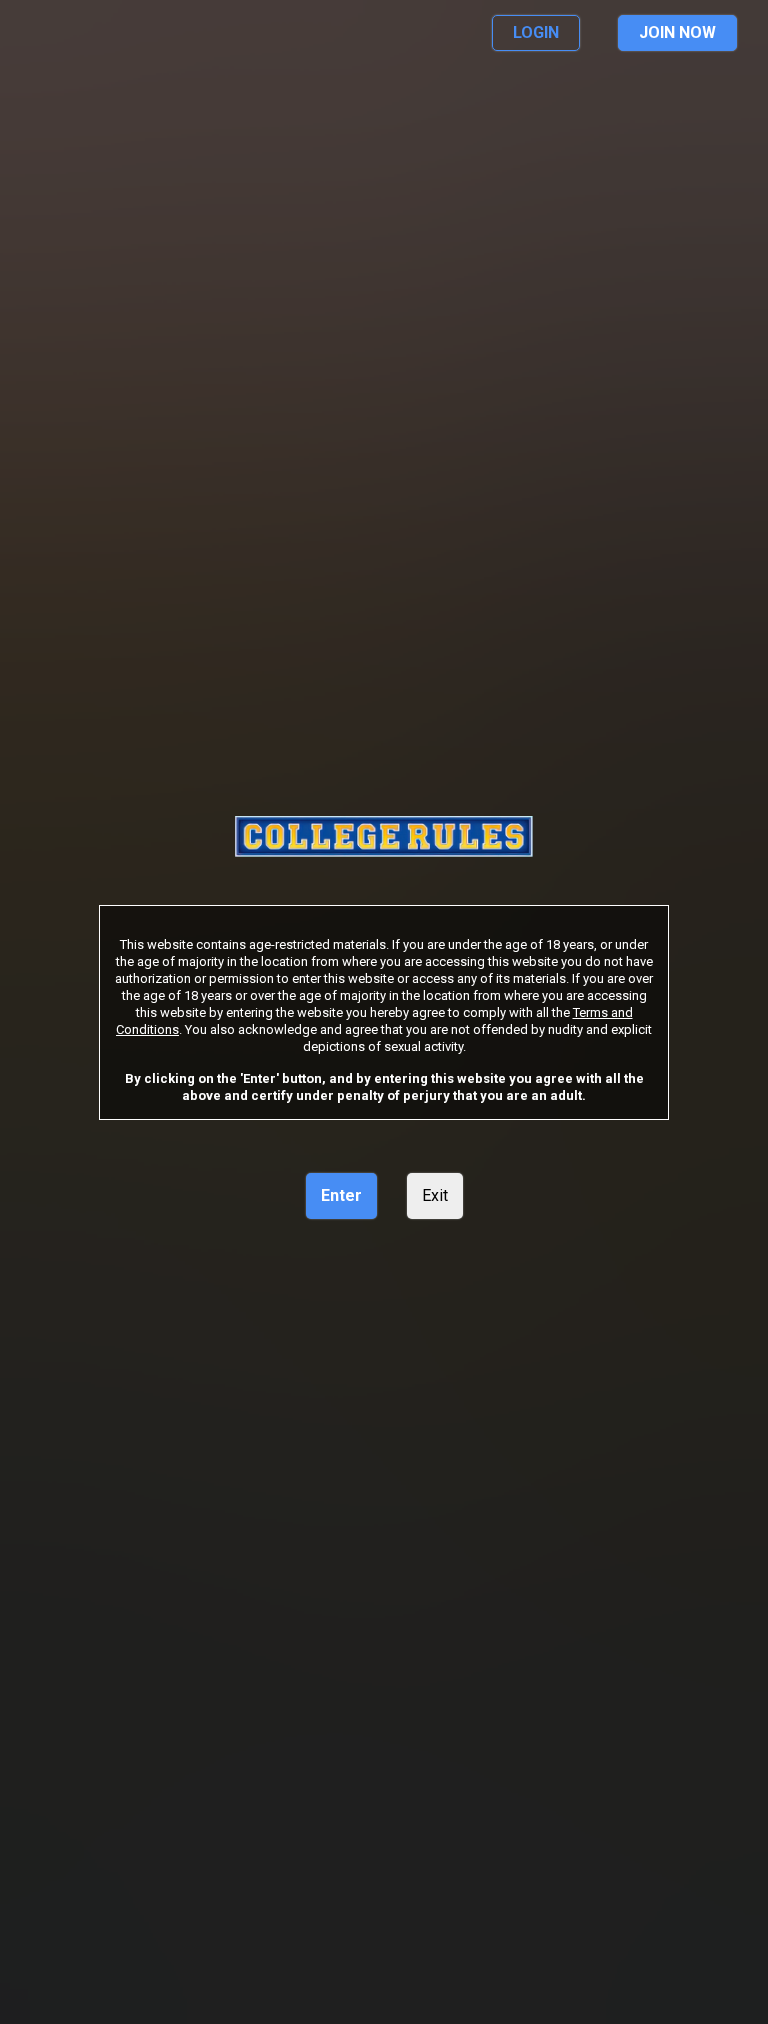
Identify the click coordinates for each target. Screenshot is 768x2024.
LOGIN (536, 32)
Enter (341, 1195)
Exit (435, 1195)
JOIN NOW (677, 32)
